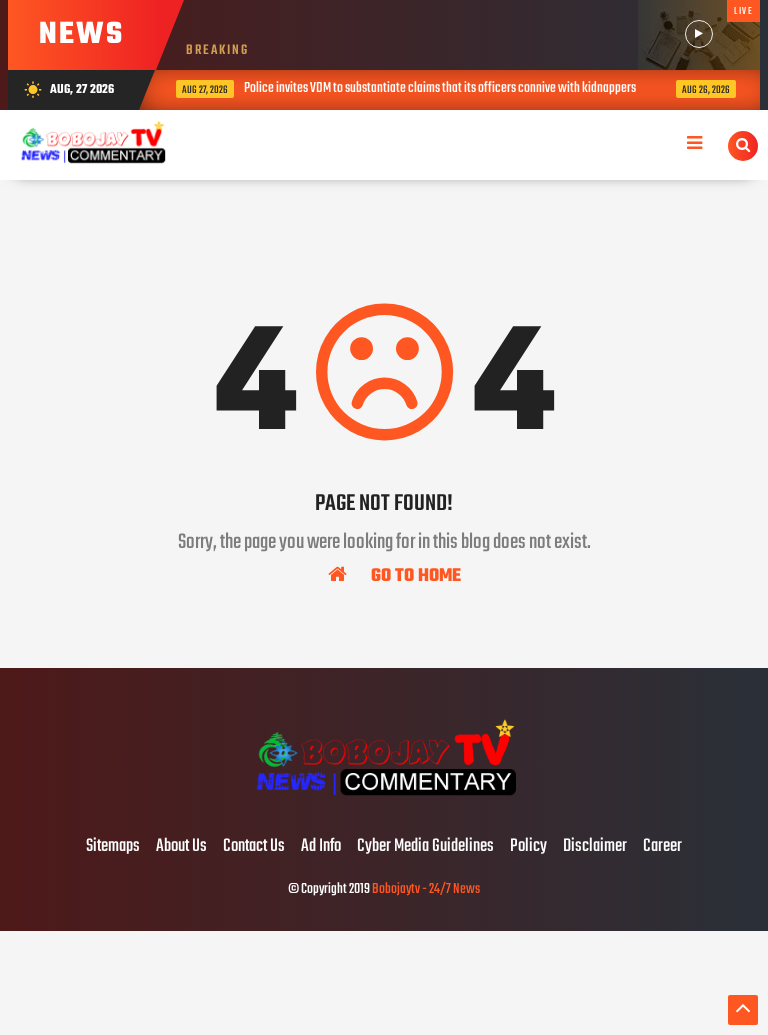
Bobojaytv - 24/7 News (426, 889)
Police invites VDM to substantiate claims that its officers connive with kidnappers (438, 88)
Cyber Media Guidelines (425, 847)
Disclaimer (595, 847)
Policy (528, 847)
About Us (181, 847)
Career (662, 847)
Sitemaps (113, 847)
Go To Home (414, 575)
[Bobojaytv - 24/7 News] (383, 805)
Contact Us (254, 847)
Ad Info (321, 847)
